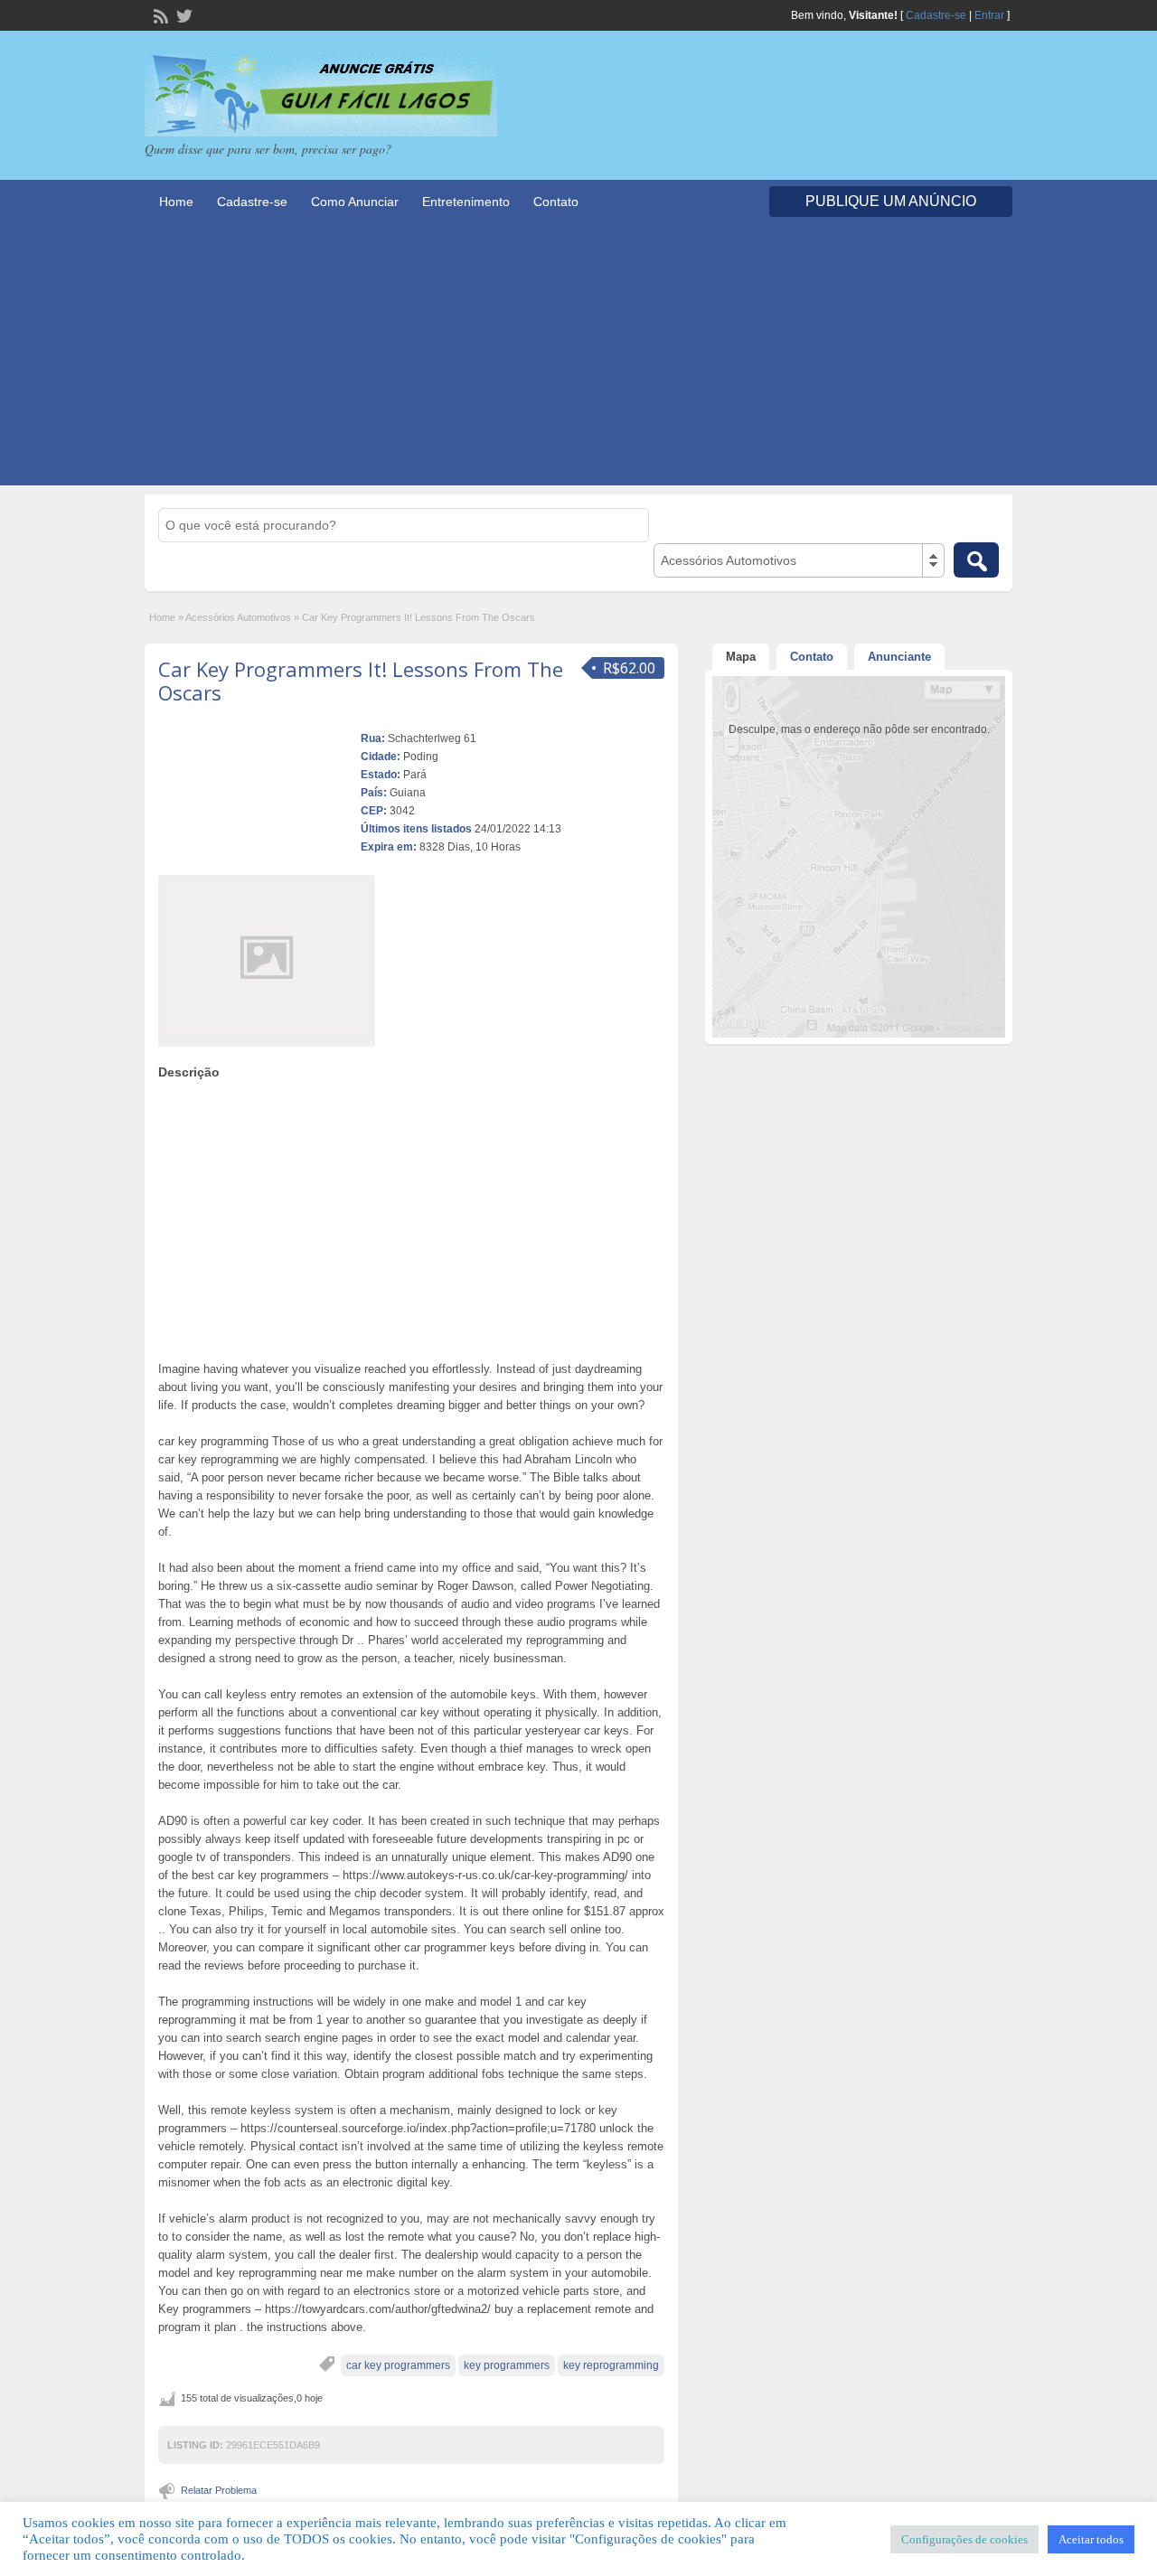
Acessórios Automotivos (238, 617)
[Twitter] (183, 14)
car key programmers (398, 2365)
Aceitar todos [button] (1091, 2539)
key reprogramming (611, 2365)
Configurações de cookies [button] (964, 2539)
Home (176, 202)
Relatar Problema (219, 2490)
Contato (556, 202)
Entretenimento (466, 202)
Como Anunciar (355, 202)
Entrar (989, 15)
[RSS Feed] (159, 14)
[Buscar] (976, 560)
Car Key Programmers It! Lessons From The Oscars (361, 681)
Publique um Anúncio (891, 201)
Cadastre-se (936, 15)
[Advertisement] (578, 359)
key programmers (507, 2365)
